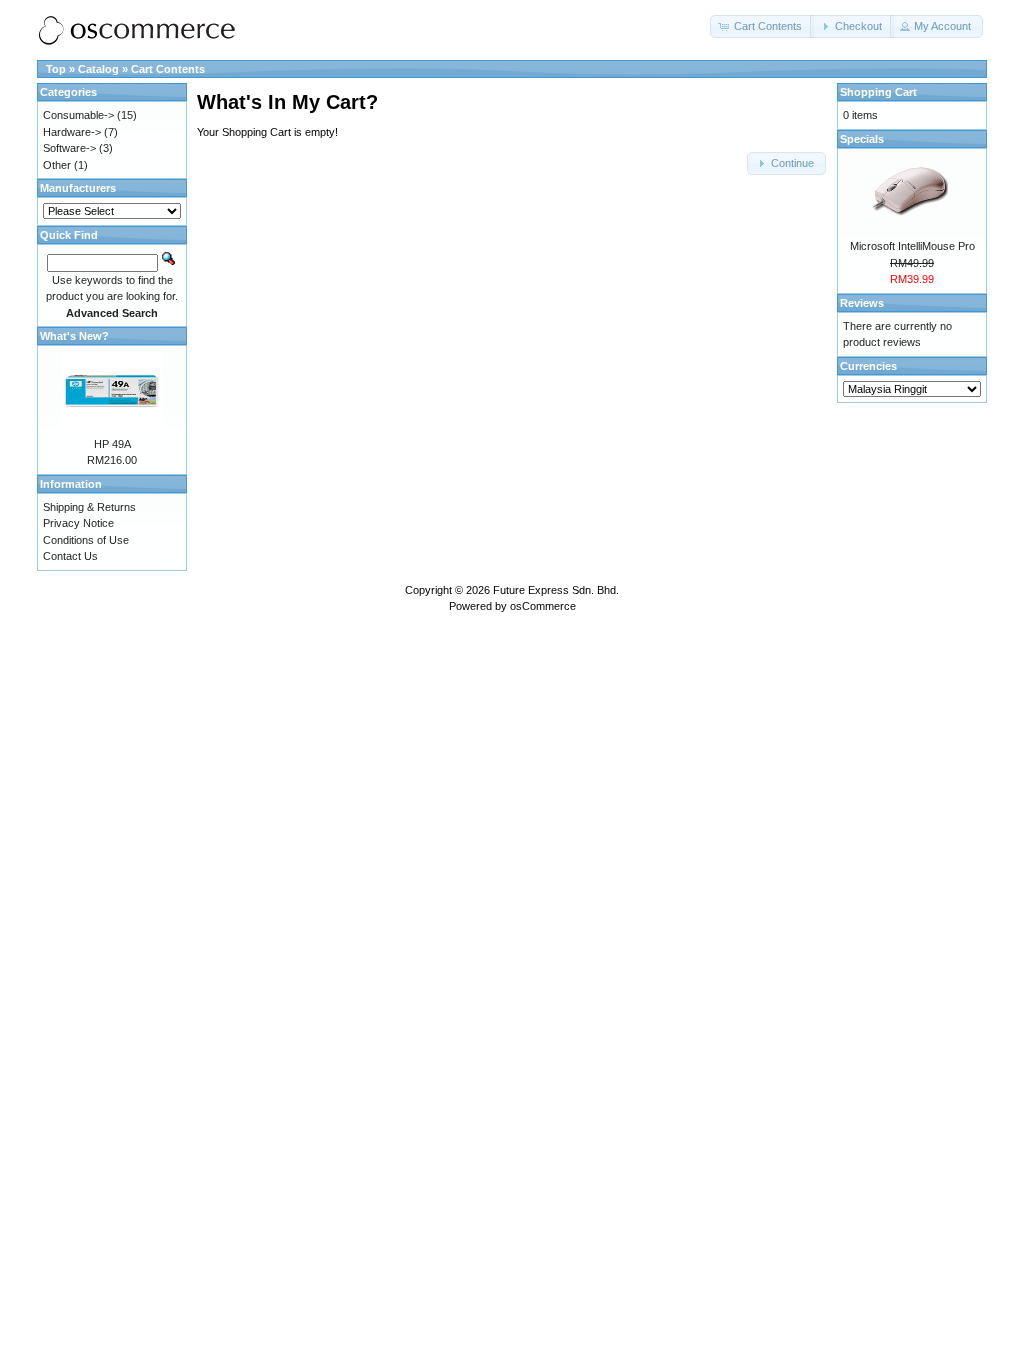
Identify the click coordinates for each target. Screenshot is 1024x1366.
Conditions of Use (86, 540)
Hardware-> (72, 132)
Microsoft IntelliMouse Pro (912, 246)
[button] (762, 26)
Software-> (69, 148)
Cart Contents (168, 69)
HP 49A (112, 444)
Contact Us (70, 556)
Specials (862, 139)
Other (57, 165)
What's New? (74, 336)
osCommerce (543, 606)
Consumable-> (78, 115)
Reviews (862, 303)
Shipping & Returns (89, 507)
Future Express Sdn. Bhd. (556, 590)
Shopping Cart (878, 92)
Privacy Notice (78, 523)
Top (56, 69)
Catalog (98, 69)
